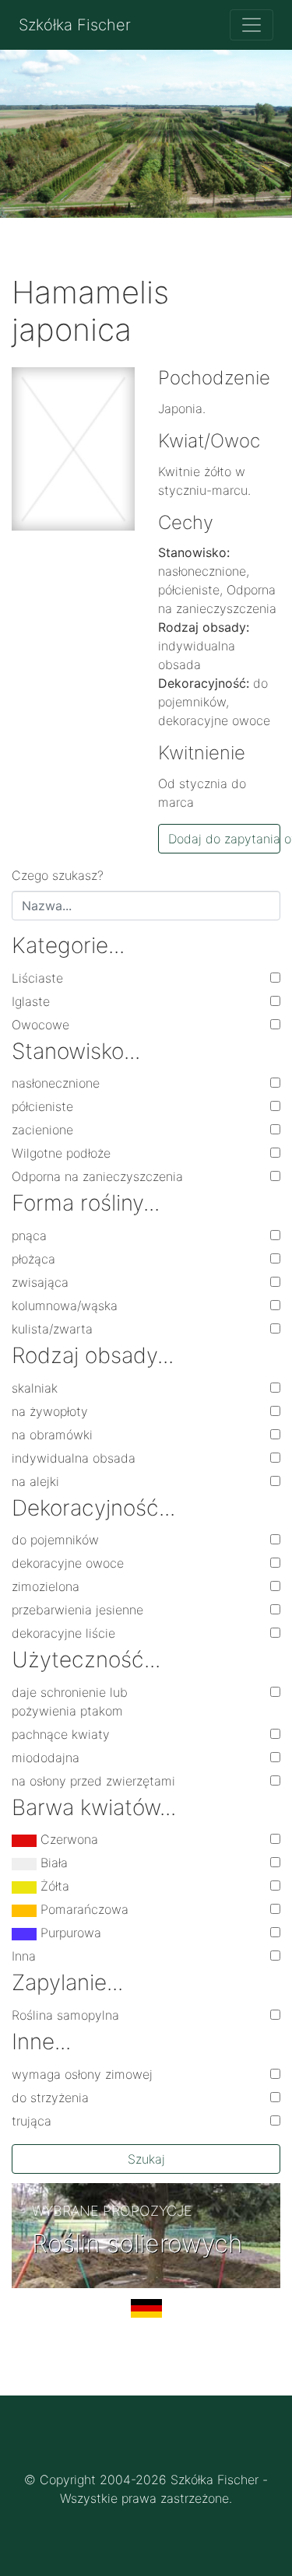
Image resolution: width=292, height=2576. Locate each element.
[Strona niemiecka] (146, 2315)
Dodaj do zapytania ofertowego (225, 839)
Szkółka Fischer (75, 25)
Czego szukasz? (58, 875)
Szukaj (146, 2159)
